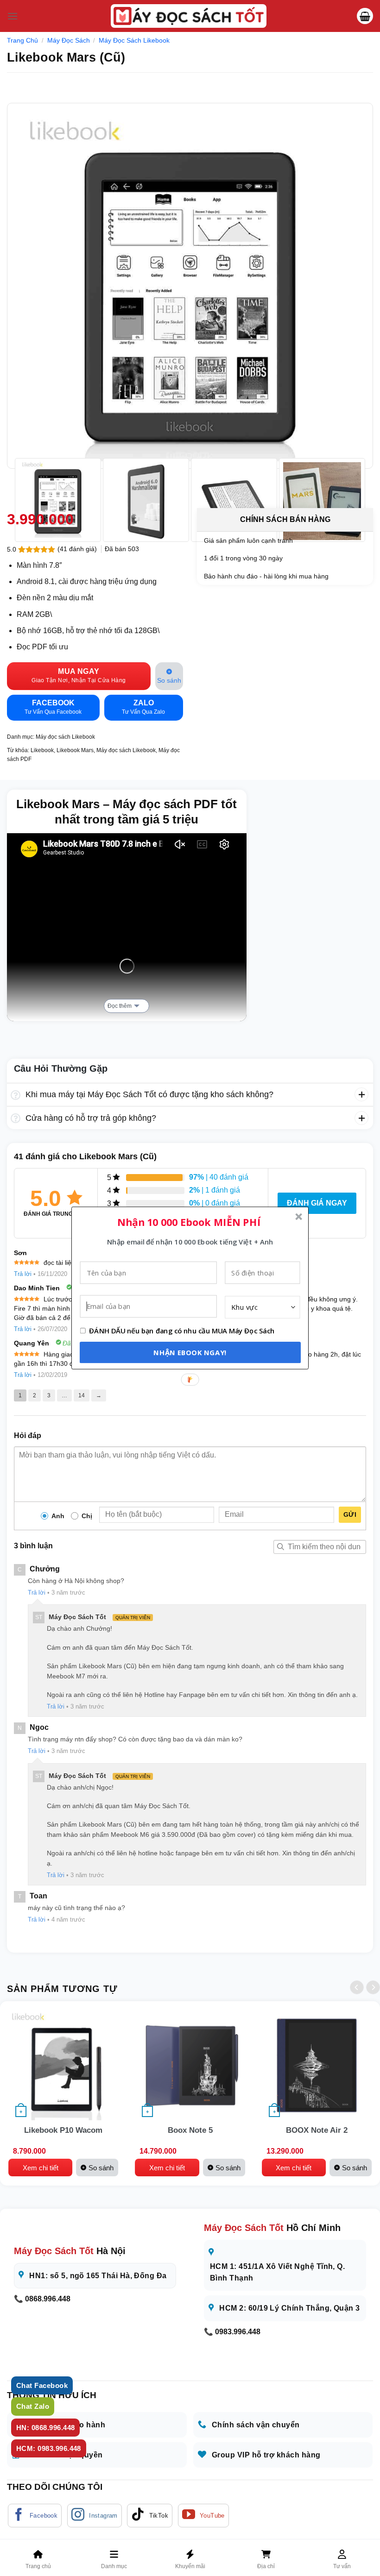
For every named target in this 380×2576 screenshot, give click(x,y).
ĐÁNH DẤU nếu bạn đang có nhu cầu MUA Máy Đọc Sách (182, 1331)
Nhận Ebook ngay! (190, 1352)
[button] (189, 1222)
